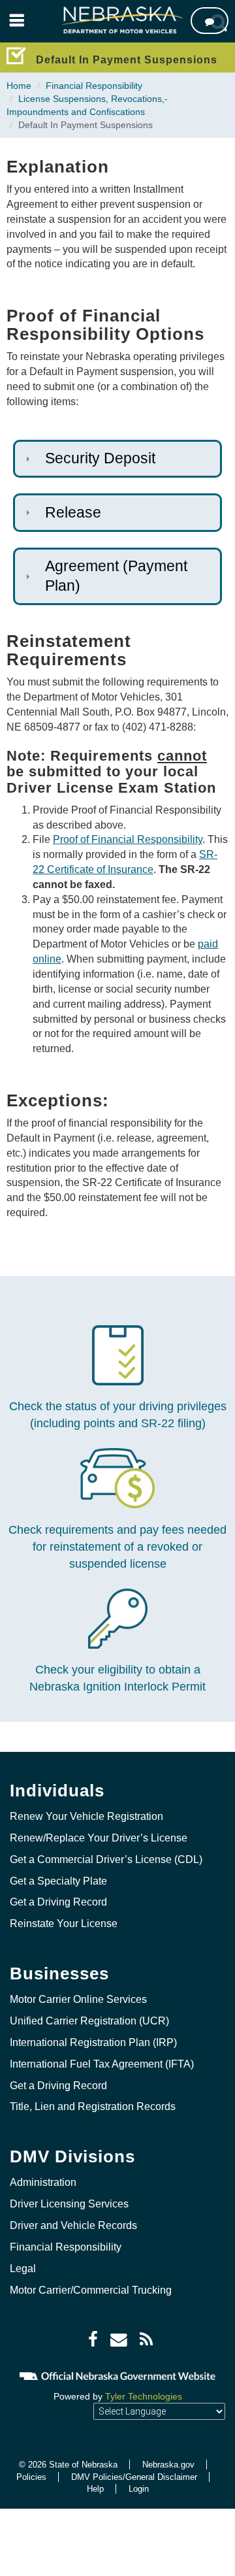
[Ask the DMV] (210, 21)
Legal (23, 2269)
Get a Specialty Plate (58, 1881)
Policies (31, 2477)
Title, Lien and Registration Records (93, 2106)
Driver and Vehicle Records (73, 2225)
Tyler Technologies (144, 2396)
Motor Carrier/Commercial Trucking (91, 2290)
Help (95, 2489)
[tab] (117, 459)
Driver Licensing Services (69, 2204)
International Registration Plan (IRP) (93, 2042)
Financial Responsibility (94, 86)
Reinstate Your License (64, 1924)
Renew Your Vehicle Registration (86, 1816)
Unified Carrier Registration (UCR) (89, 2021)
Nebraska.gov (168, 2465)
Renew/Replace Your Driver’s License (99, 1838)
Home (19, 86)
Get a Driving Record (58, 1902)
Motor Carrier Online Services (78, 1999)
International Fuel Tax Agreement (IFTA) (102, 2064)
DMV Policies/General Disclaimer (134, 2477)
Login (139, 2489)
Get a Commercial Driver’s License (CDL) (106, 1859)
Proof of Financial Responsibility (128, 839)
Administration (43, 2182)
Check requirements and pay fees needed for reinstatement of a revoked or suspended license (117, 1546)
